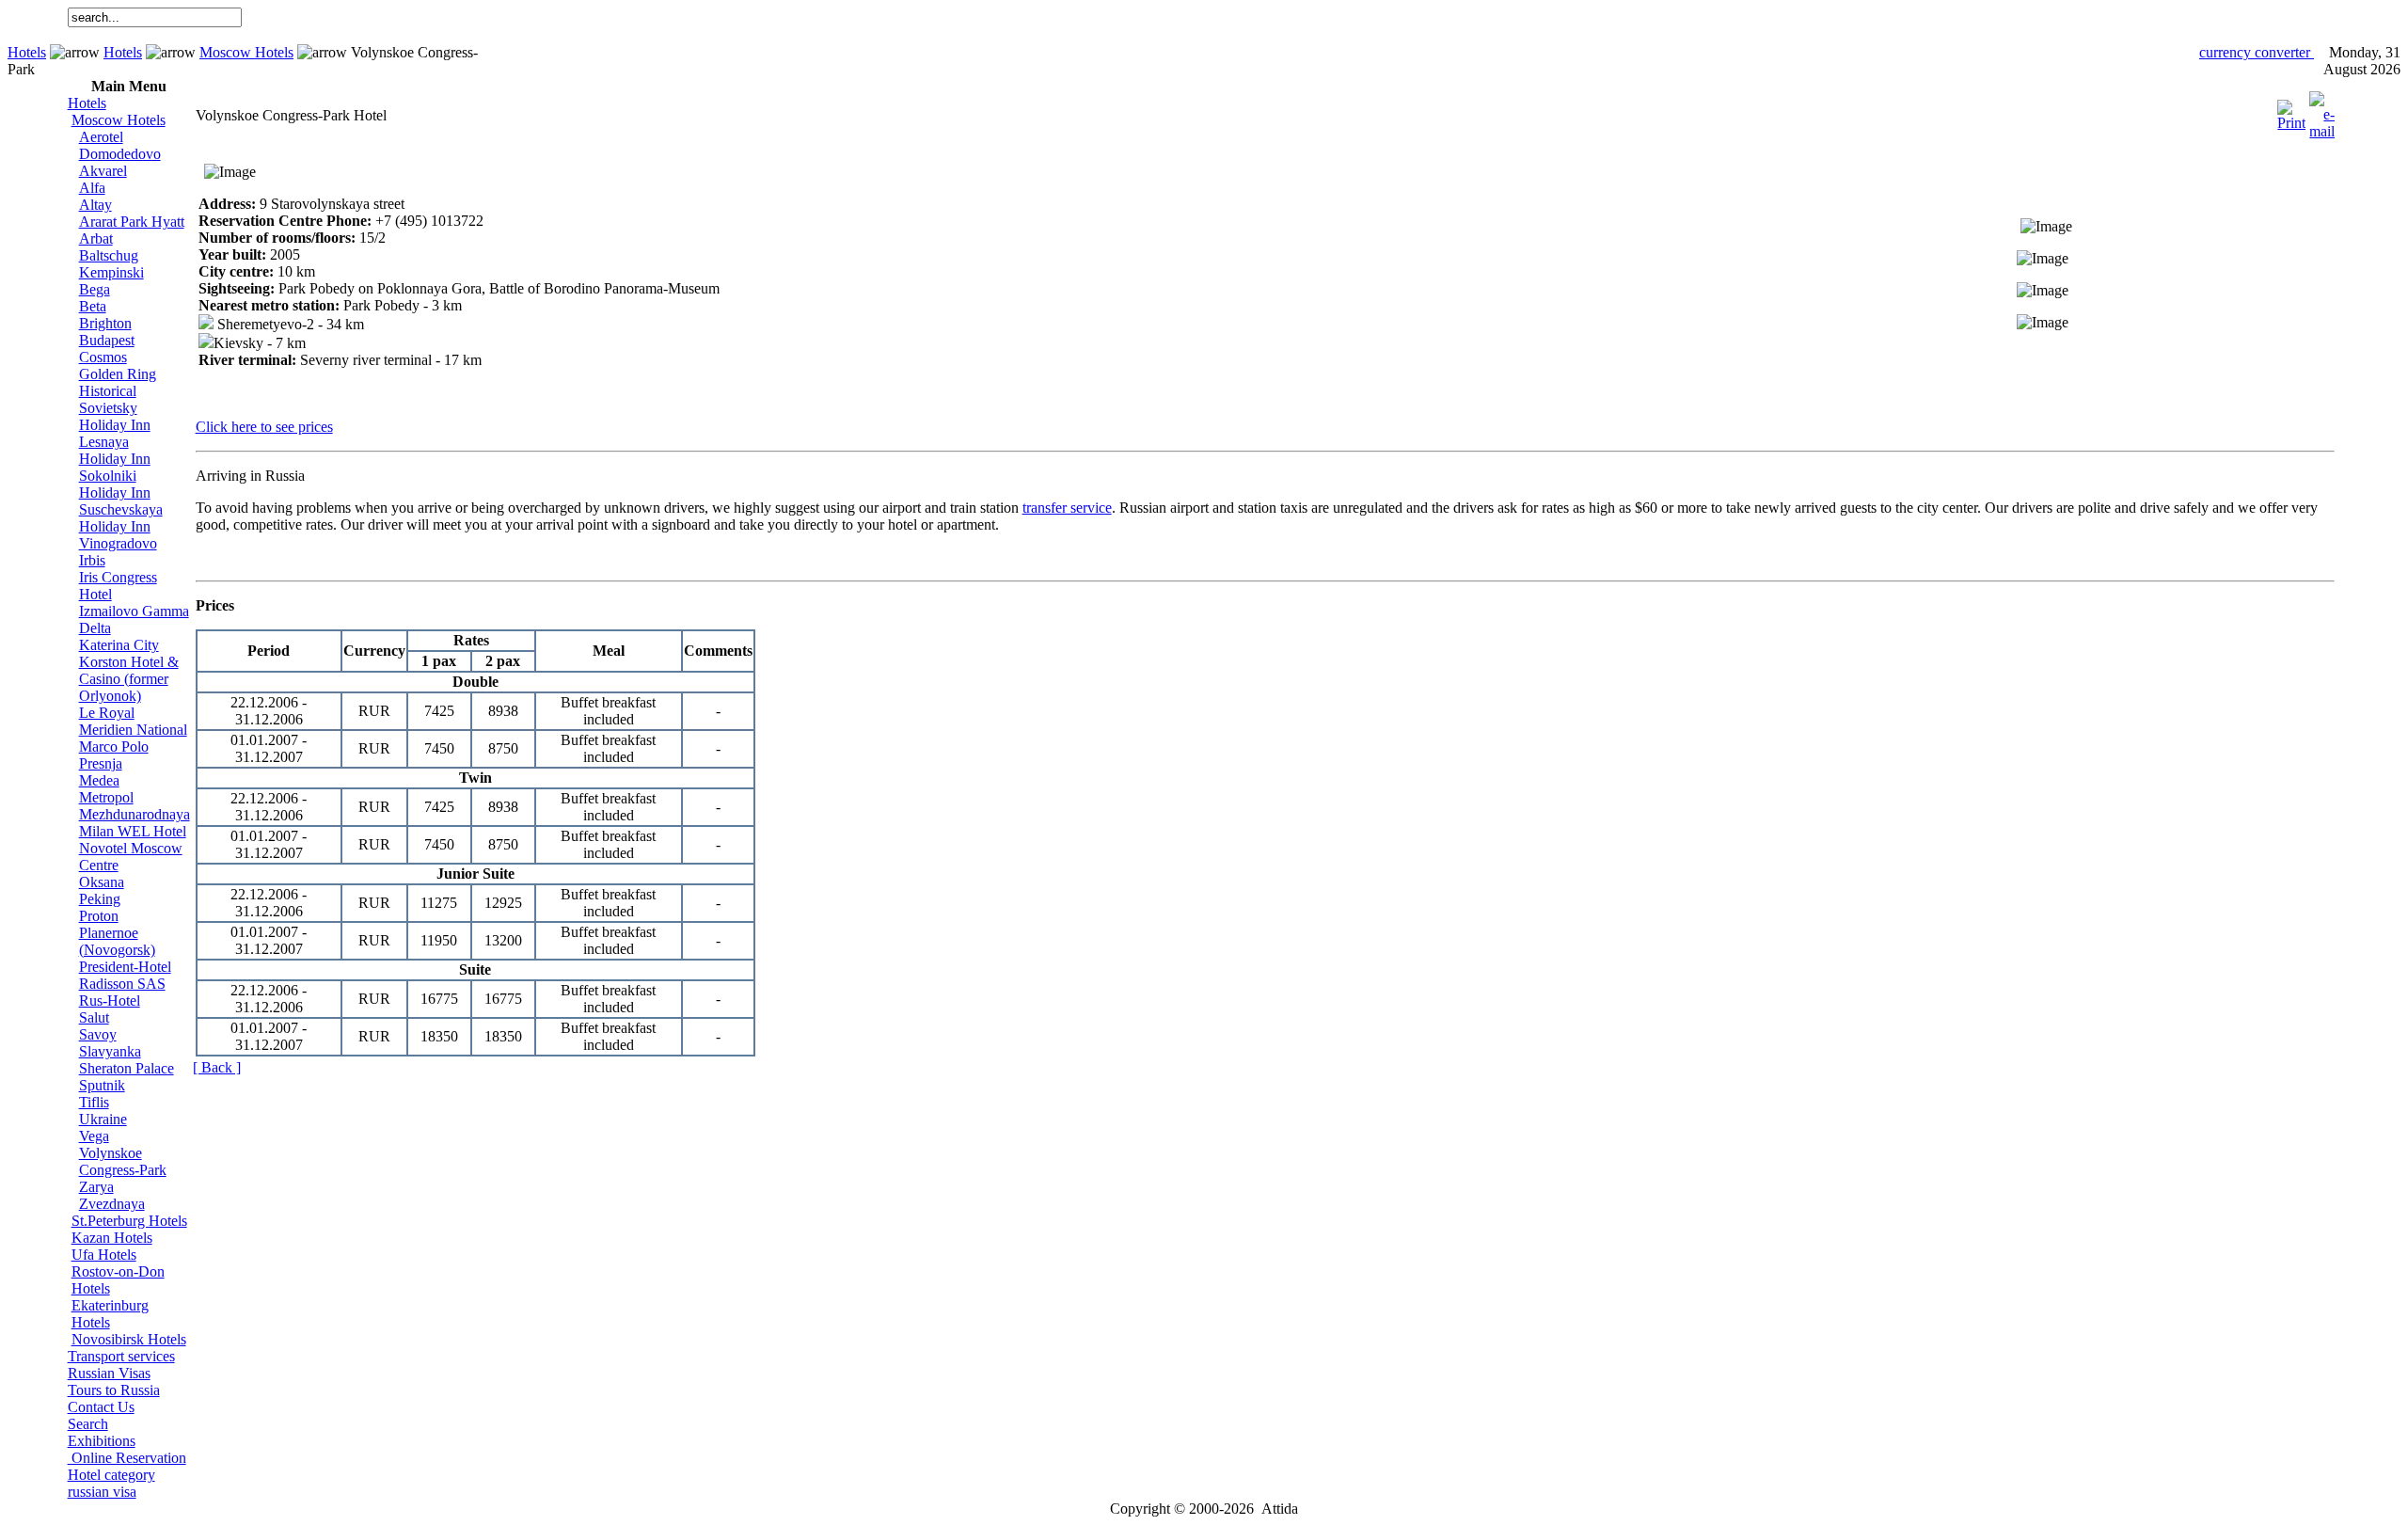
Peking (100, 899)
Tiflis (94, 1102)
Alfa (92, 188)
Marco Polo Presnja (114, 755)
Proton (99, 916)
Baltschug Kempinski (111, 264)
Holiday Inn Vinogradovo (118, 535)
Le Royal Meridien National (133, 721)
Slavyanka (110, 1051)
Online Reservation (127, 1458)
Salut (94, 1017)
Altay (95, 205)
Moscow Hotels (246, 52)
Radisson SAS (122, 984)
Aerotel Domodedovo (120, 145)
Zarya (96, 1187)
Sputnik (102, 1085)
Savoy (98, 1034)
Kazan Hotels (112, 1238)
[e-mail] (2322, 111)
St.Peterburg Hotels (129, 1221)
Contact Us (101, 1407)
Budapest (107, 340)
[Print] (2291, 111)
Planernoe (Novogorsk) (117, 941)
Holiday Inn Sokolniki (115, 467)
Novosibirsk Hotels (129, 1339)
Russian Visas (109, 1373)
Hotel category (111, 1475)
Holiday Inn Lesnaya (115, 433)
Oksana (102, 882)
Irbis (92, 560)
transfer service (1067, 508)
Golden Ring (118, 374)
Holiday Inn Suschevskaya (121, 501)
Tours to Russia (114, 1390)
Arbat (96, 238)
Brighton (105, 323)
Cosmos (103, 357)
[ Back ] (217, 1067)
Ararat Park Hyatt (132, 222)
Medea (99, 780)
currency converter (2257, 52)
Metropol (106, 797)
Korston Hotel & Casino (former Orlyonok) (129, 679)
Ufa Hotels (104, 1255)
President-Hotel (125, 967)
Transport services (121, 1356)
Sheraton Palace (127, 1068)
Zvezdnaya (112, 1204)
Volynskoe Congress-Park (123, 1161)
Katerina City (119, 645)
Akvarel (103, 171)
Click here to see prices (264, 427)
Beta (93, 306)
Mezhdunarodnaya (135, 814)
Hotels (27, 52)
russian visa (102, 1492)
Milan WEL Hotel (133, 831)
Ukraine (103, 1119)
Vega (94, 1136)
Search (88, 1424)
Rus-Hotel (110, 1001)
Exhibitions (102, 1441)
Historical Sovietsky (108, 399)
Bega (95, 289)
